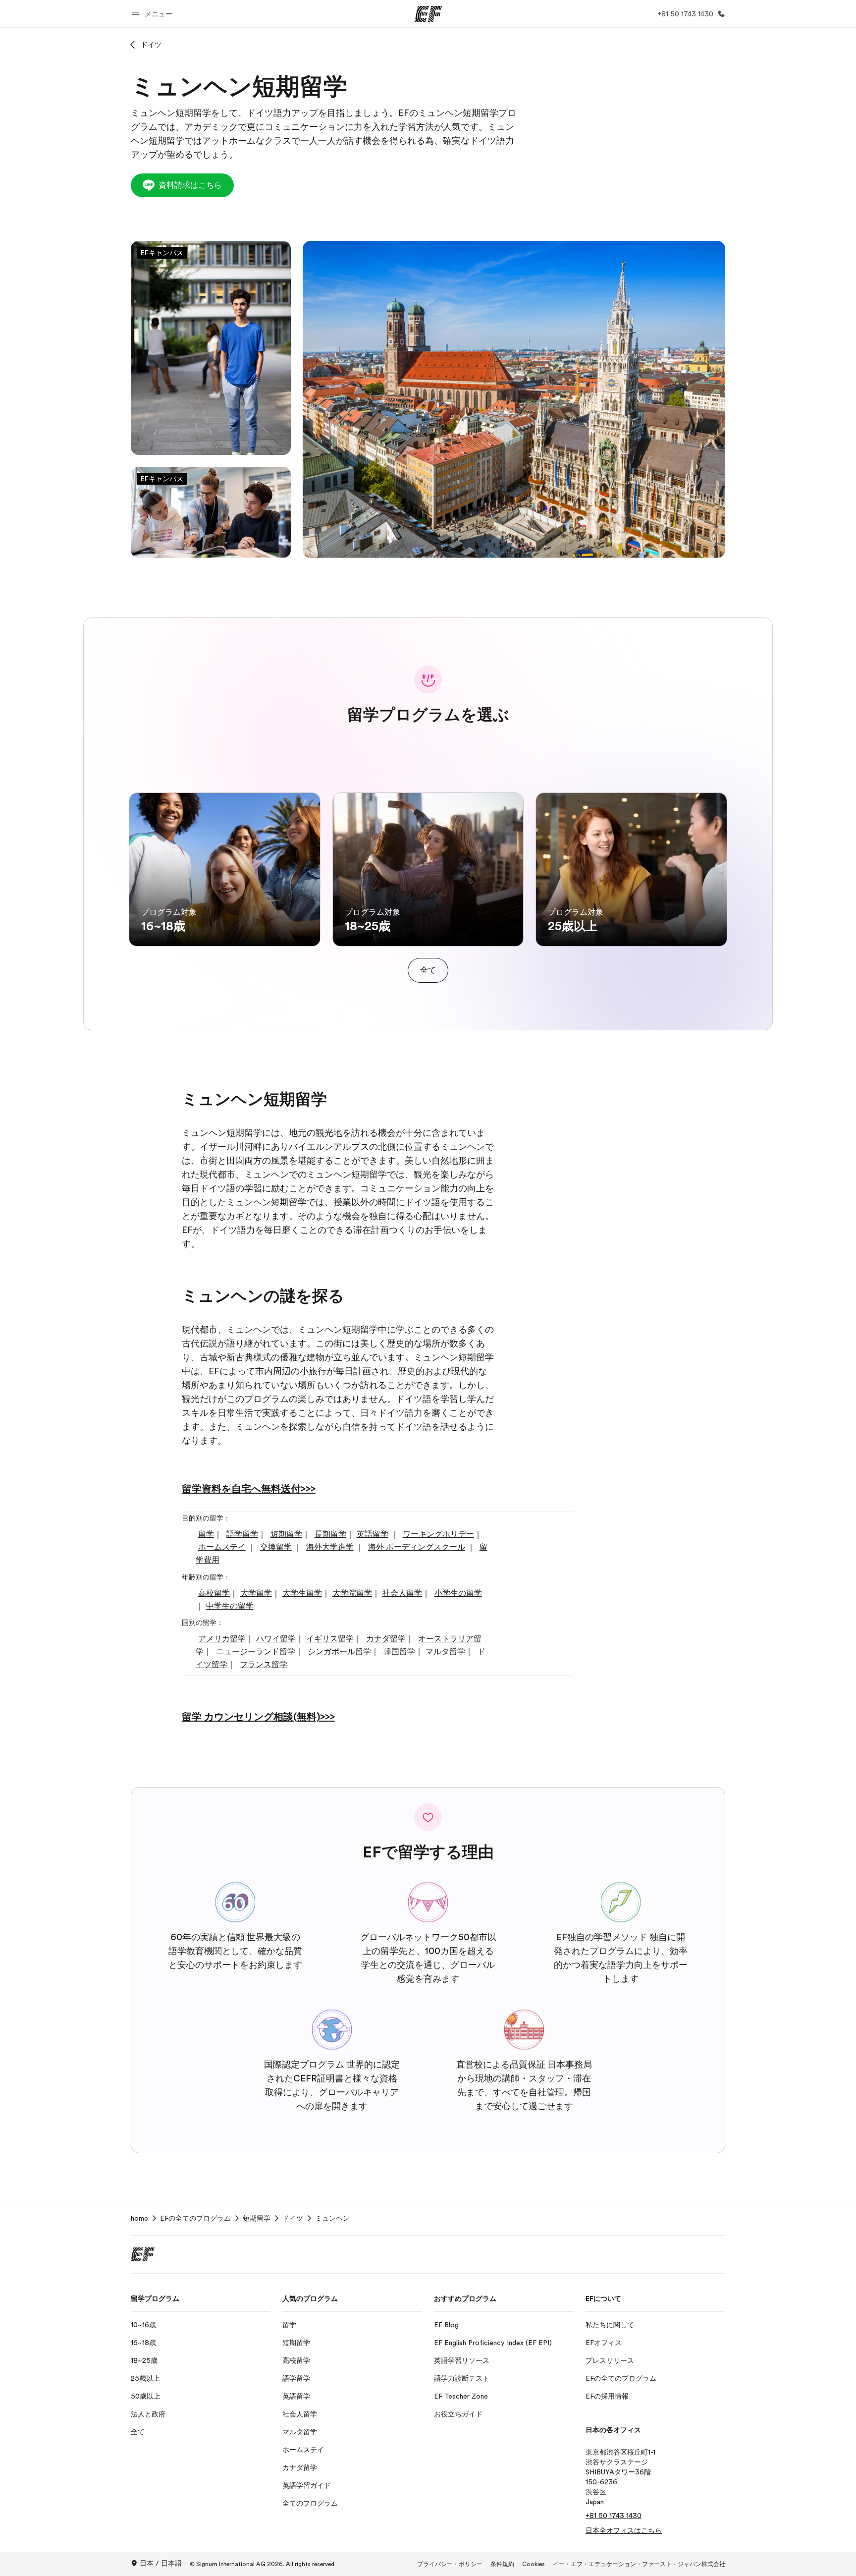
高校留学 (214, 1593)
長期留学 (330, 1534)
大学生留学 (302, 1593)
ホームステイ (222, 1547)
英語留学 (373, 1534)
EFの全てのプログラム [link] (195, 2218)
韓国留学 (399, 1652)
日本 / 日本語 (161, 2563)
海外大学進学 (330, 1547)
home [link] (139, 2218)
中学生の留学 (230, 1606)
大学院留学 (352, 1593)
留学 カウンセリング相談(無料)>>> (258, 1717)
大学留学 (256, 1593)
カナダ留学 (386, 1639)
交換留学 (276, 1547)
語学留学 (242, 1534)
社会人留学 (402, 1593)
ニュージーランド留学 (256, 1652)
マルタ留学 (445, 1652)
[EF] (428, 14)
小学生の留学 (458, 1593)
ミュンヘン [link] (332, 2218)
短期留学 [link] (257, 2218)
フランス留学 (264, 1665)
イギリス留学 (330, 1639)
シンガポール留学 (339, 1652)
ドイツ (151, 45)
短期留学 (286, 1534)
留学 (206, 1534)
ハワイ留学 (276, 1639)
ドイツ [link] (293, 2218)
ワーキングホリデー (438, 1534)
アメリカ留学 (222, 1639)
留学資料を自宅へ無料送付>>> (249, 1489)
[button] (154, 14)
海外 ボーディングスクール (417, 1547)
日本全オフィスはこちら (624, 2530)
